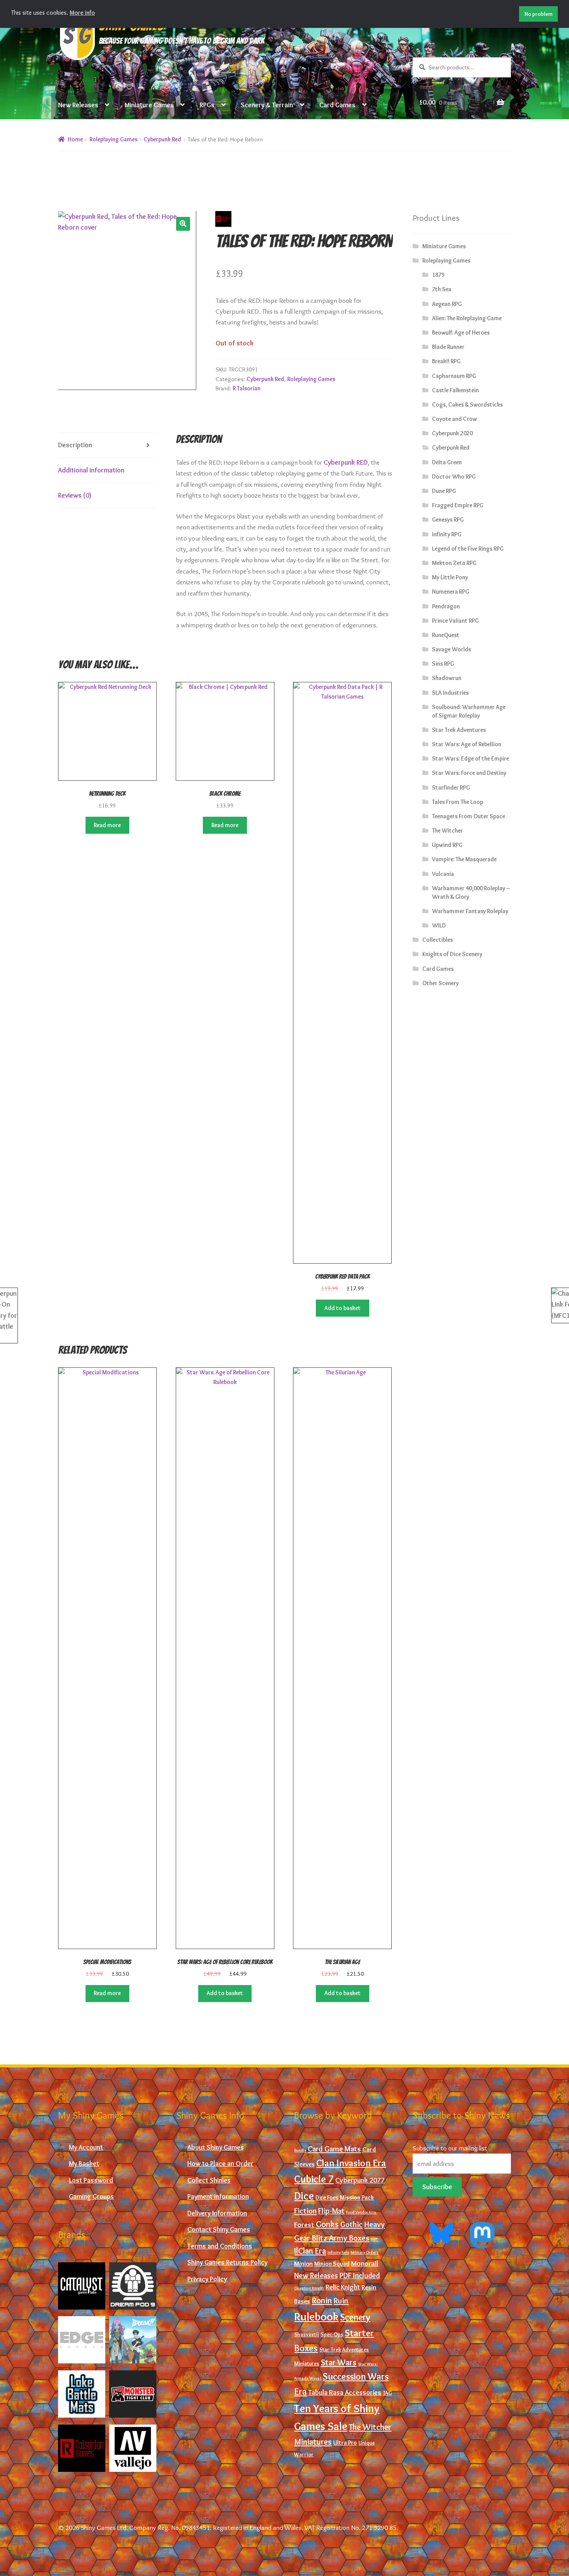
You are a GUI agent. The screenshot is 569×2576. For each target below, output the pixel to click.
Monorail (365, 2263)
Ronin (322, 2300)
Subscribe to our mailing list (450, 2148)
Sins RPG (443, 664)
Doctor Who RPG (454, 477)
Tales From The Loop (458, 802)
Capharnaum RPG (454, 376)
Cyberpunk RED (346, 462)
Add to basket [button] (343, 1308)
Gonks (327, 2224)
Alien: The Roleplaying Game (467, 318)
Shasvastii (307, 2335)
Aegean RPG (447, 304)
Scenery (355, 2317)
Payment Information (218, 2196)
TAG (387, 2393)
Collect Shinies (209, 2180)
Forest (304, 2225)
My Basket (84, 2163)
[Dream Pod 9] (133, 2286)
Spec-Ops (332, 2335)
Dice (304, 2196)
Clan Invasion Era (351, 2163)
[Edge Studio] (82, 2340)
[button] (183, 224)
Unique (367, 2443)
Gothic (351, 2224)
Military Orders (365, 2252)
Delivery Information (217, 2213)
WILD (439, 925)
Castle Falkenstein (455, 390)
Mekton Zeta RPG (454, 563)
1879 (438, 275)
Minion (303, 2263)
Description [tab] (75, 445)
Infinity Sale (338, 2252)
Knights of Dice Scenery (452, 954)
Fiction (305, 2211)
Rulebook (316, 2316)
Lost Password (91, 2180)
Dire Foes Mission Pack (345, 2197)
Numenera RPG (451, 592)
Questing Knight (309, 2288)
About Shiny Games (216, 2147)
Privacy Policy (207, 2279)
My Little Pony (450, 577)
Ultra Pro (345, 2443)
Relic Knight (343, 2287)
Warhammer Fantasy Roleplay (470, 911)
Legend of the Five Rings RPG (468, 549)
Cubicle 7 (314, 2179)
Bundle (300, 2150)
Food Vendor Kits (361, 2212)
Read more (107, 825)
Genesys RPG (448, 519)
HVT (374, 2239)
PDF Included (360, 2275)
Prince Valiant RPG (455, 621)
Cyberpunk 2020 (452, 433)
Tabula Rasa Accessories (345, 2392)
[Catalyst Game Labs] (82, 2286)
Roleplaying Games (113, 139)
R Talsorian (247, 388)
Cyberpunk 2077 (360, 2180)
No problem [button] (539, 14)
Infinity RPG (447, 534)
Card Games (337, 105)
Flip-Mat (331, 2211)
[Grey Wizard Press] (133, 2340)
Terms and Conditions (220, 2246)
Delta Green (447, 462)
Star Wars (339, 2362)
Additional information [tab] (91, 470)
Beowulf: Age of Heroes (461, 332)
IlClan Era (310, 2251)
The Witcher (447, 830)
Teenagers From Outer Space (469, 816)
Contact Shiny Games (219, 2229)
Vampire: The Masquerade (464, 859)
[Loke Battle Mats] (82, 2394)
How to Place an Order (220, 2163)
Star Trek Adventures (459, 730)
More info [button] (82, 13)
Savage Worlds (452, 649)
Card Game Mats (334, 2149)
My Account (86, 2147)
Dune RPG (444, 491)
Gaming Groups (91, 2196)
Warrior (304, 2455)
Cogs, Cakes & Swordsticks (467, 404)
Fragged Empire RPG (458, 505)
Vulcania (443, 874)
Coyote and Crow (454, 419)
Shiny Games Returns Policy (227, 2262)
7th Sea (442, 289)
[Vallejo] (133, 2448)
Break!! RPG (446, 361)
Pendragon (446, 606)
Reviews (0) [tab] (75, 495)
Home (75, 139)
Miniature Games (149, 105)
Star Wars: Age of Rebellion (467, 744)
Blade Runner (448, 347)
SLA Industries (450, 693)
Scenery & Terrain (267, 105)
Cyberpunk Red (162, 139)
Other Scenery (440, 983)
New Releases (78, 105)
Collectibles (438, 940)
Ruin (341, 2300)
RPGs (207, 105)
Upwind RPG (447, 845)
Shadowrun (447, 678)
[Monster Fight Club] (133, 2394)
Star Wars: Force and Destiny (469, 773)
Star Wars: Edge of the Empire (470, 758)
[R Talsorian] (82, 2448)
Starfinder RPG (451, 787)
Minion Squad (332, 2264)
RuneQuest (446, 635)
